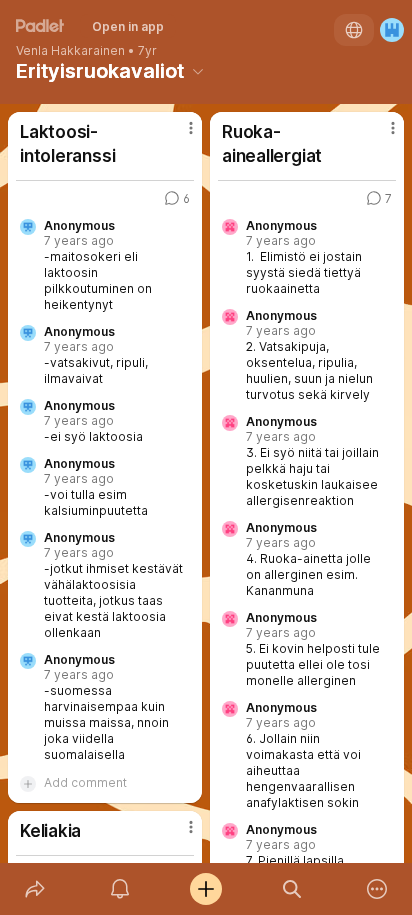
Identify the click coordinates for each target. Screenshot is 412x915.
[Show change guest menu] (392, 30)
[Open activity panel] (121, 889)
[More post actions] (178, 136)
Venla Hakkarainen (70, 51)
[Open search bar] (292, 889)
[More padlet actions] (377, 889)
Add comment (85, 782)
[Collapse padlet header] (198, 71)
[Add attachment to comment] (28, 783)
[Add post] (206, 889)
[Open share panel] (35, 889)
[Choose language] (354, 30)
